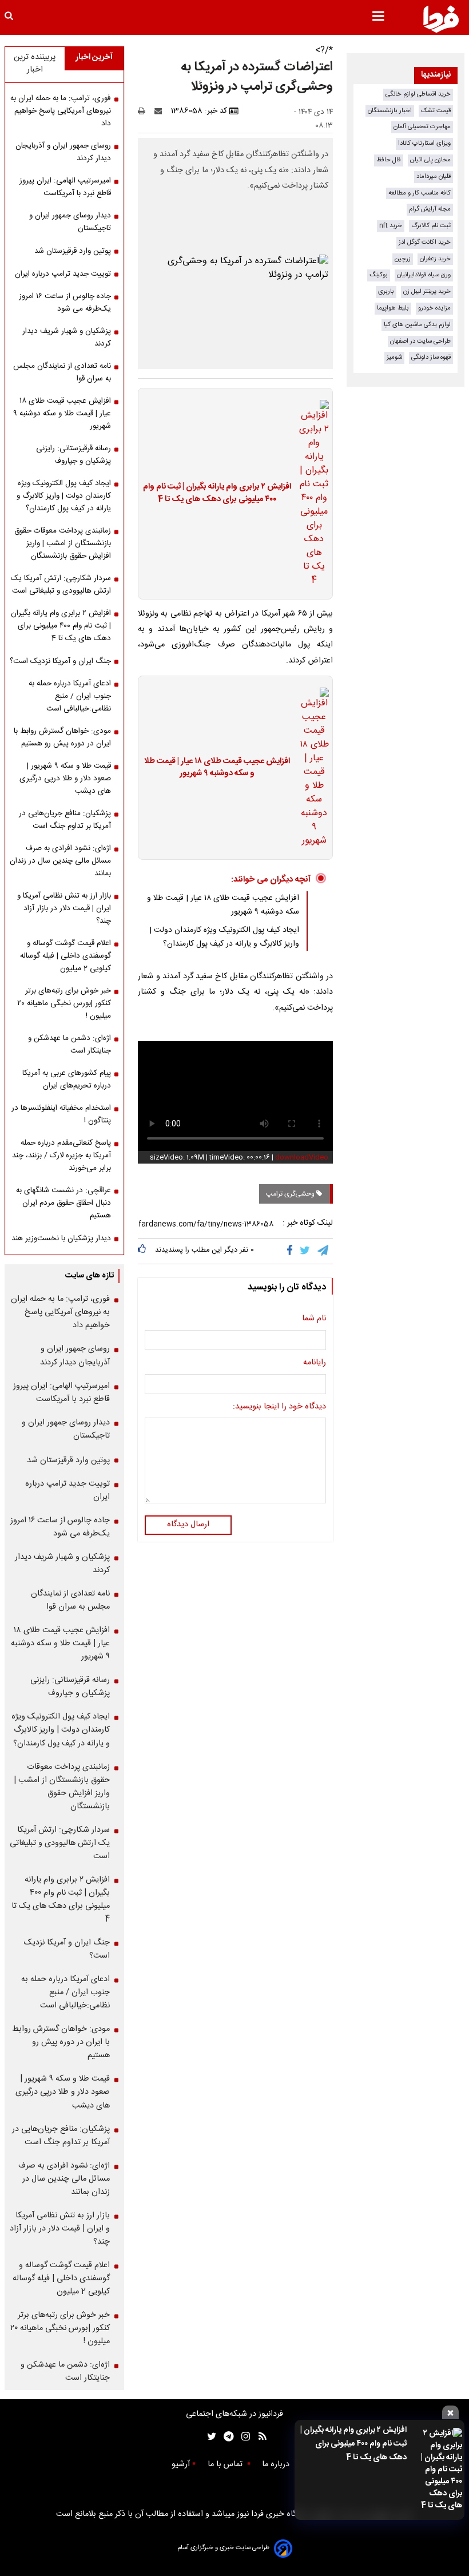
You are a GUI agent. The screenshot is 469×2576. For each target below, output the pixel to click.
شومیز (394, 357)
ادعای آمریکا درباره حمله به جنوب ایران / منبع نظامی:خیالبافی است (70, 696)
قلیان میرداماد (434, 176)
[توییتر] (306, 1251)
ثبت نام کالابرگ (431, 226)
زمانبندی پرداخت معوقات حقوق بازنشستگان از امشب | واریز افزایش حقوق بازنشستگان (63, 543)
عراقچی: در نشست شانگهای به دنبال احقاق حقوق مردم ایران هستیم (63, 1203)
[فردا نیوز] (441, 19)
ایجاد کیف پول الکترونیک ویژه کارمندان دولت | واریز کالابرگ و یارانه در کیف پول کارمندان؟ (224, 937)
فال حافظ (389, 160)
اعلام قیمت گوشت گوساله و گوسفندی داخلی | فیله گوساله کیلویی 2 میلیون (65, 956)
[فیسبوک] (292, 1251)
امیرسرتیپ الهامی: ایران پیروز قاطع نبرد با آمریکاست (65, 187)
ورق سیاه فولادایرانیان (424, 275)
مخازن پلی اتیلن (430, 160)
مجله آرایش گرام (430, 209)
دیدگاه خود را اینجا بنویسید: (279, 1407)
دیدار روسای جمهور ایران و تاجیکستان (70, 222)
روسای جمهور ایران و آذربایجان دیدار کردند (63, 152)
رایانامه (315, 1363)
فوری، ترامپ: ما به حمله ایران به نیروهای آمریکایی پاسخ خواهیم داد (61, 111)
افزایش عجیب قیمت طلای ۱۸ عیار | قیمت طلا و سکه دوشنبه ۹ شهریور (217, 768)
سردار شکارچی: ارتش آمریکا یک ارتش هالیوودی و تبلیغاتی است (61, 585)
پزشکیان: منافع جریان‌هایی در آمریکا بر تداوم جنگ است (65, 820)
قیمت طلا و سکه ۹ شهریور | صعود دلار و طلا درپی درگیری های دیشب (65, 779)
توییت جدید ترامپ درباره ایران (63, 274)
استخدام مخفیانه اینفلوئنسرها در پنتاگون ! (61, 1114)
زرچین (403, 259)
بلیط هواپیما (393, 308)
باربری (386, 291)
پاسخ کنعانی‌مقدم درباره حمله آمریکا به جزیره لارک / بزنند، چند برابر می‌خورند (61, 1156)
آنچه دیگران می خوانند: (271, 880)
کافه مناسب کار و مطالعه (420, 193)
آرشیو (181, 2464)
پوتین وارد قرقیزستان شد (73, 251)
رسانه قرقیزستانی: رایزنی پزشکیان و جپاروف (73, 455)
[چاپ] (145, 111)
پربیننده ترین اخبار (35, 63)
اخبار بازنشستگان (390, 111)
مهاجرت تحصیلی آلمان (422, 127)
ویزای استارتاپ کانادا (424, 143)
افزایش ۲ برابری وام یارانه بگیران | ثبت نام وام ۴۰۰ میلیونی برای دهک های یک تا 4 (353, 2444)
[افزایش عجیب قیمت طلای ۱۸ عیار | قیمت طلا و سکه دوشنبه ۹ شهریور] (311, 768)
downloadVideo (302, 1157)
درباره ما (277, 2464)
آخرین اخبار (94, 57)
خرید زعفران (435, 259)
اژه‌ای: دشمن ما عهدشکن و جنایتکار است (69, 1045)
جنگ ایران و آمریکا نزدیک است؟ (60, 661)
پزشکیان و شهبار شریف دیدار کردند (67, 338)
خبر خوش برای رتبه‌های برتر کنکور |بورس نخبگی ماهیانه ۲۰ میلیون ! (64, 1003)
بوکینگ (379, 275)
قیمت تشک (436, 111)
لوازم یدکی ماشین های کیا (417, 325)
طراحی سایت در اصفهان (420, 341)
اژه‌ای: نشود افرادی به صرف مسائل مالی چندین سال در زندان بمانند (60, 861)
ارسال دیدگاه (188, 1525)
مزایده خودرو (434, 308)
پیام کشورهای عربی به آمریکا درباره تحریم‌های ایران (67, 1079)
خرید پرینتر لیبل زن (427, 291)
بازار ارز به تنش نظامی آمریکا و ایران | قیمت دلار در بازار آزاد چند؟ (64, 908)
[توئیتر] (209, 2437)
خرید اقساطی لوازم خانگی (418, 94)
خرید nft (391, 226)
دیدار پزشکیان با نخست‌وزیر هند (61, 1239)
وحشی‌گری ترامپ (291, 1194)
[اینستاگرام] (243, 2437)
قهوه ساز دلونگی (431, 357)
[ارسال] (161, 111)
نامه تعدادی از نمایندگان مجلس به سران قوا (62, 372)
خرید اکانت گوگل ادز (425, 242)
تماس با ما (226, 2464)
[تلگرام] (324, 1251)
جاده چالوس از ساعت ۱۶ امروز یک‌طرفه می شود (65, 303)
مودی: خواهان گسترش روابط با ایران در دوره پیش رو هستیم (62, 737)
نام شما (314, 1319)
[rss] (259, 2437)
